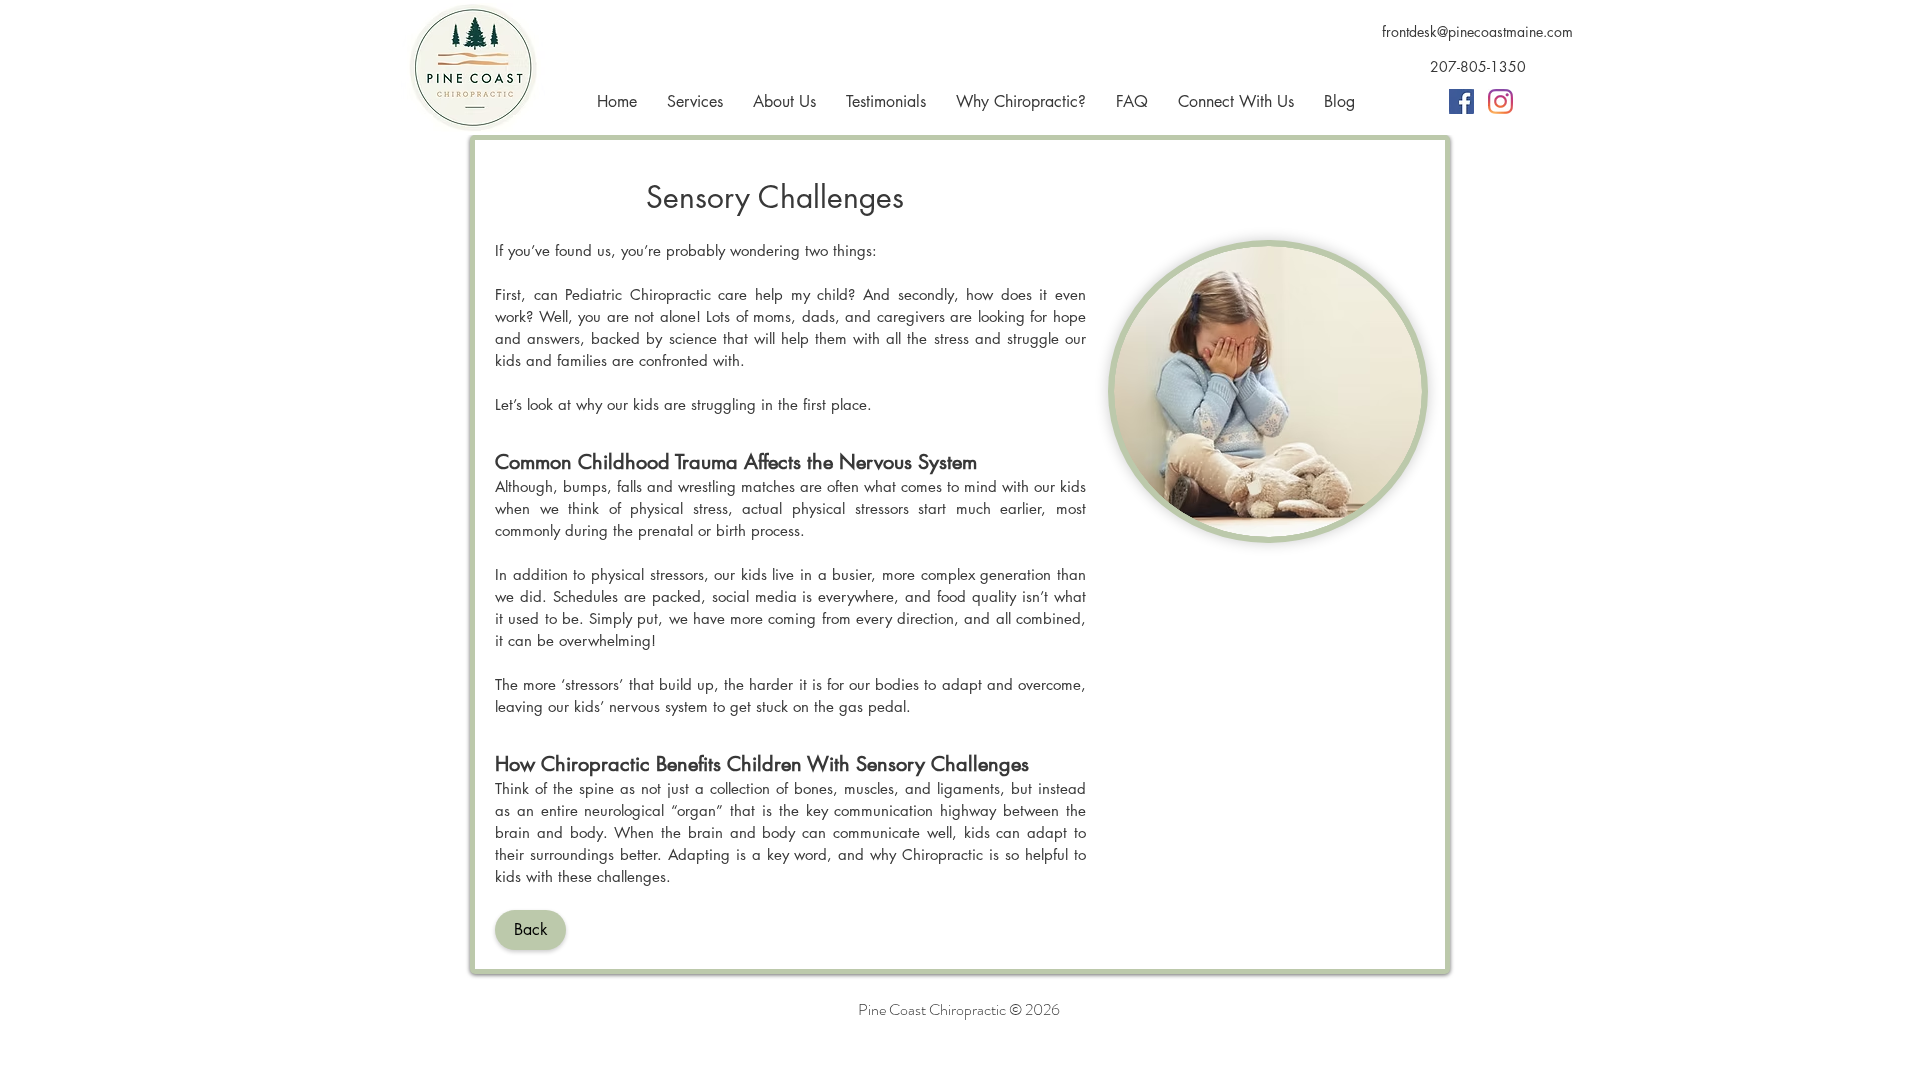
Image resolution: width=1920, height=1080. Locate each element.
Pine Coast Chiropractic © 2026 (959, 1009)
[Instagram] (1500, 101)
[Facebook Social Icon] (1461, 101)
